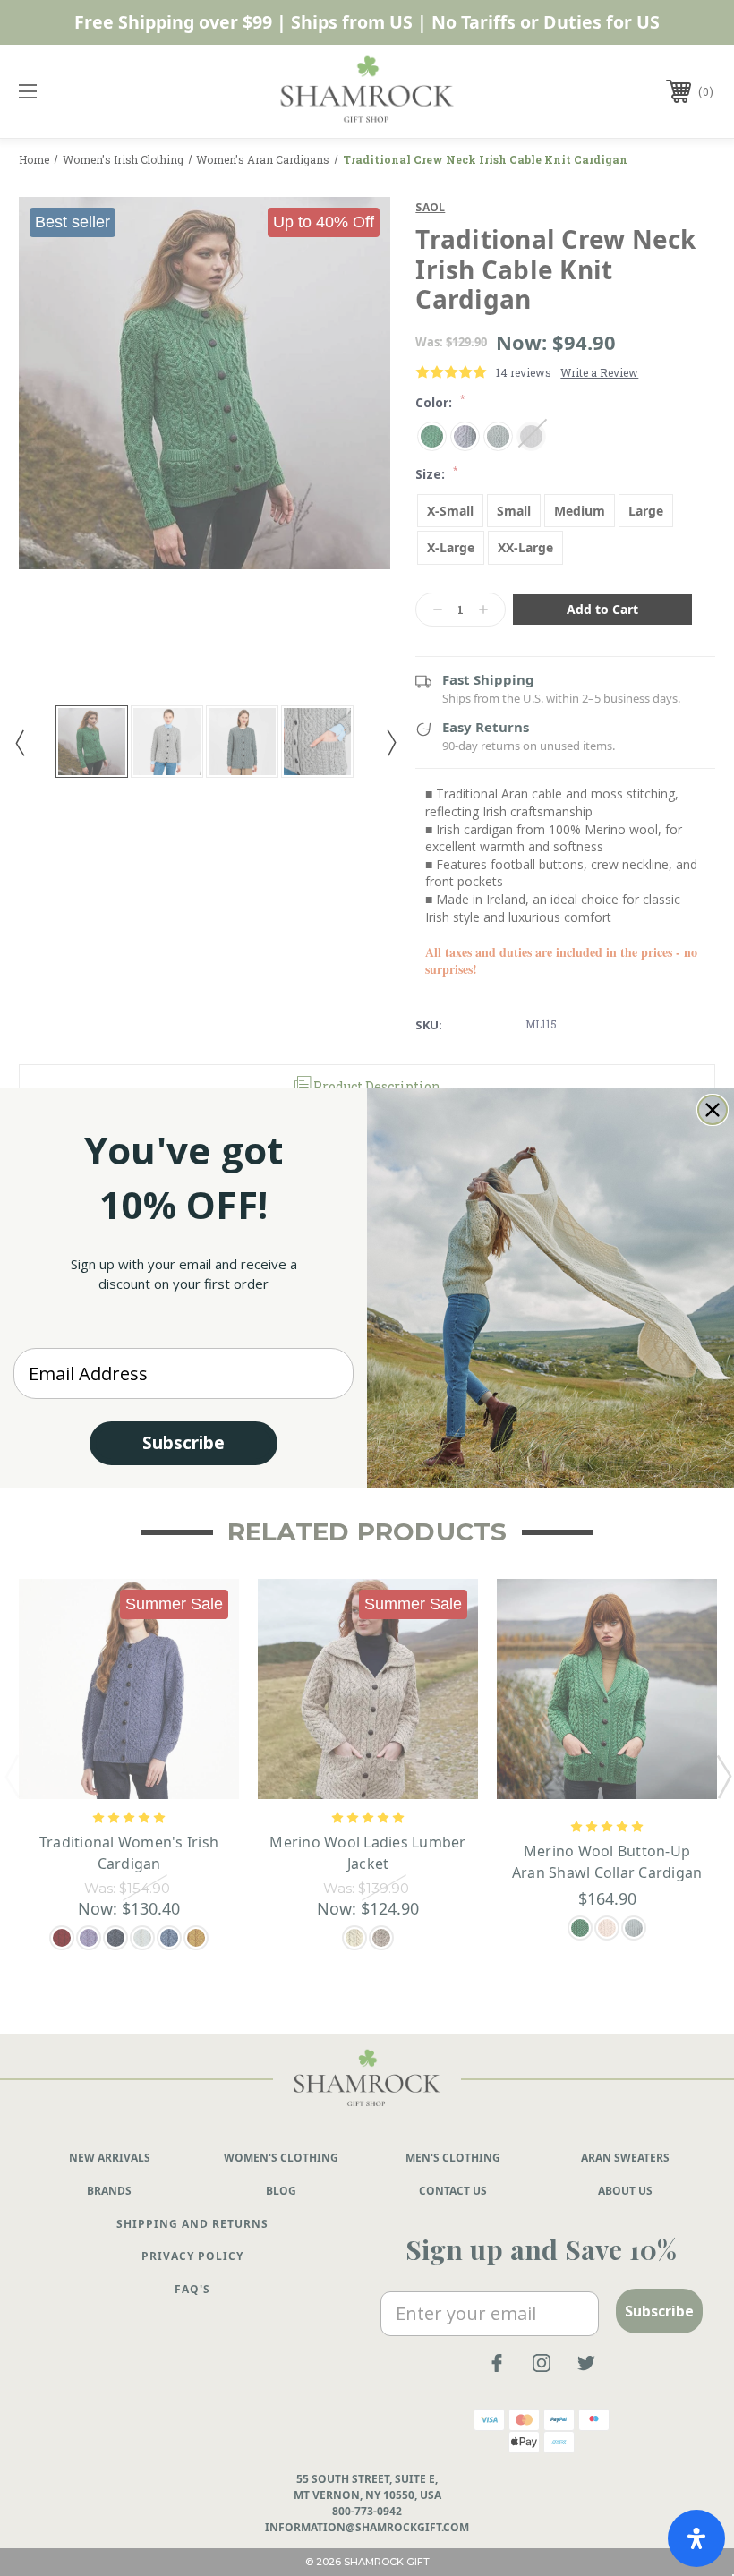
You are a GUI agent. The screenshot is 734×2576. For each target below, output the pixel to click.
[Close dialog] (713, 1110)
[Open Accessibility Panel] (696, 2538)
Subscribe (183, 1443)
